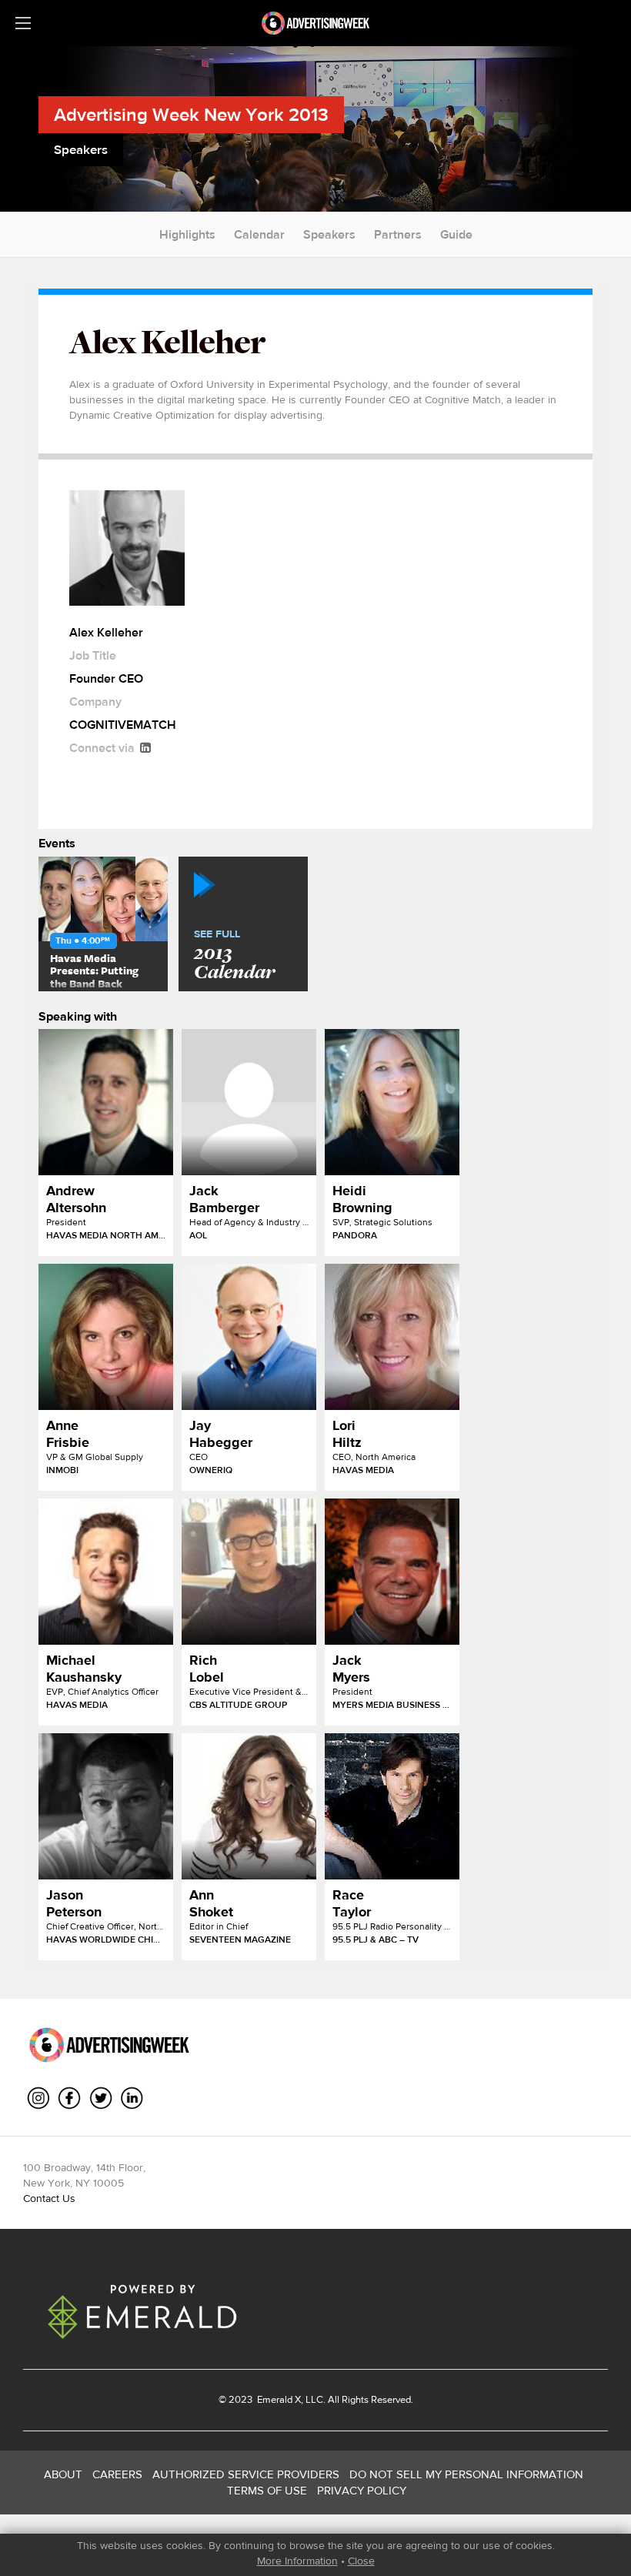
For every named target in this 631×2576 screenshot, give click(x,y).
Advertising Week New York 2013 (191, 114)
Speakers (329, 234)
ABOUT (63, 2474)
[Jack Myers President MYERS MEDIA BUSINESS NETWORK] (392, 1572)
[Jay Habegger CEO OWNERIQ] (249, 1337)
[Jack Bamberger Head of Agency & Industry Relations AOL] (249, 1102)
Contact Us (49, 2198)
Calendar (259, 234)
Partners (398, 234)
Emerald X (278, 2399)
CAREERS (117, 2474)
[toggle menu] (23, 23)
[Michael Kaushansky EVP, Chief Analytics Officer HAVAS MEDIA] (106, 1572)
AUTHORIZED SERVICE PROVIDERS (246, 2474)
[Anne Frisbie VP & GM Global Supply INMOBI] (106, 1337)
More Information (297, 2561)
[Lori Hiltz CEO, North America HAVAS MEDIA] (392, 1337)
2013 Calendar (234, 956)
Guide (456, 234)
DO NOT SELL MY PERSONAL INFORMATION (466, 2474)
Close (361, 2561)
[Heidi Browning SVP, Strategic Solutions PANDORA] (392, 1102)
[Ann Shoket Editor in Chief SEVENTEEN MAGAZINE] (249, 1806)
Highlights (187, 234)
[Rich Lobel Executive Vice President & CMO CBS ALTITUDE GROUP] (249, 1572)
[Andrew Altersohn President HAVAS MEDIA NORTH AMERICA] (106, 1102)
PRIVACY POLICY (362, 2490)
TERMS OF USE (267, 2490)
